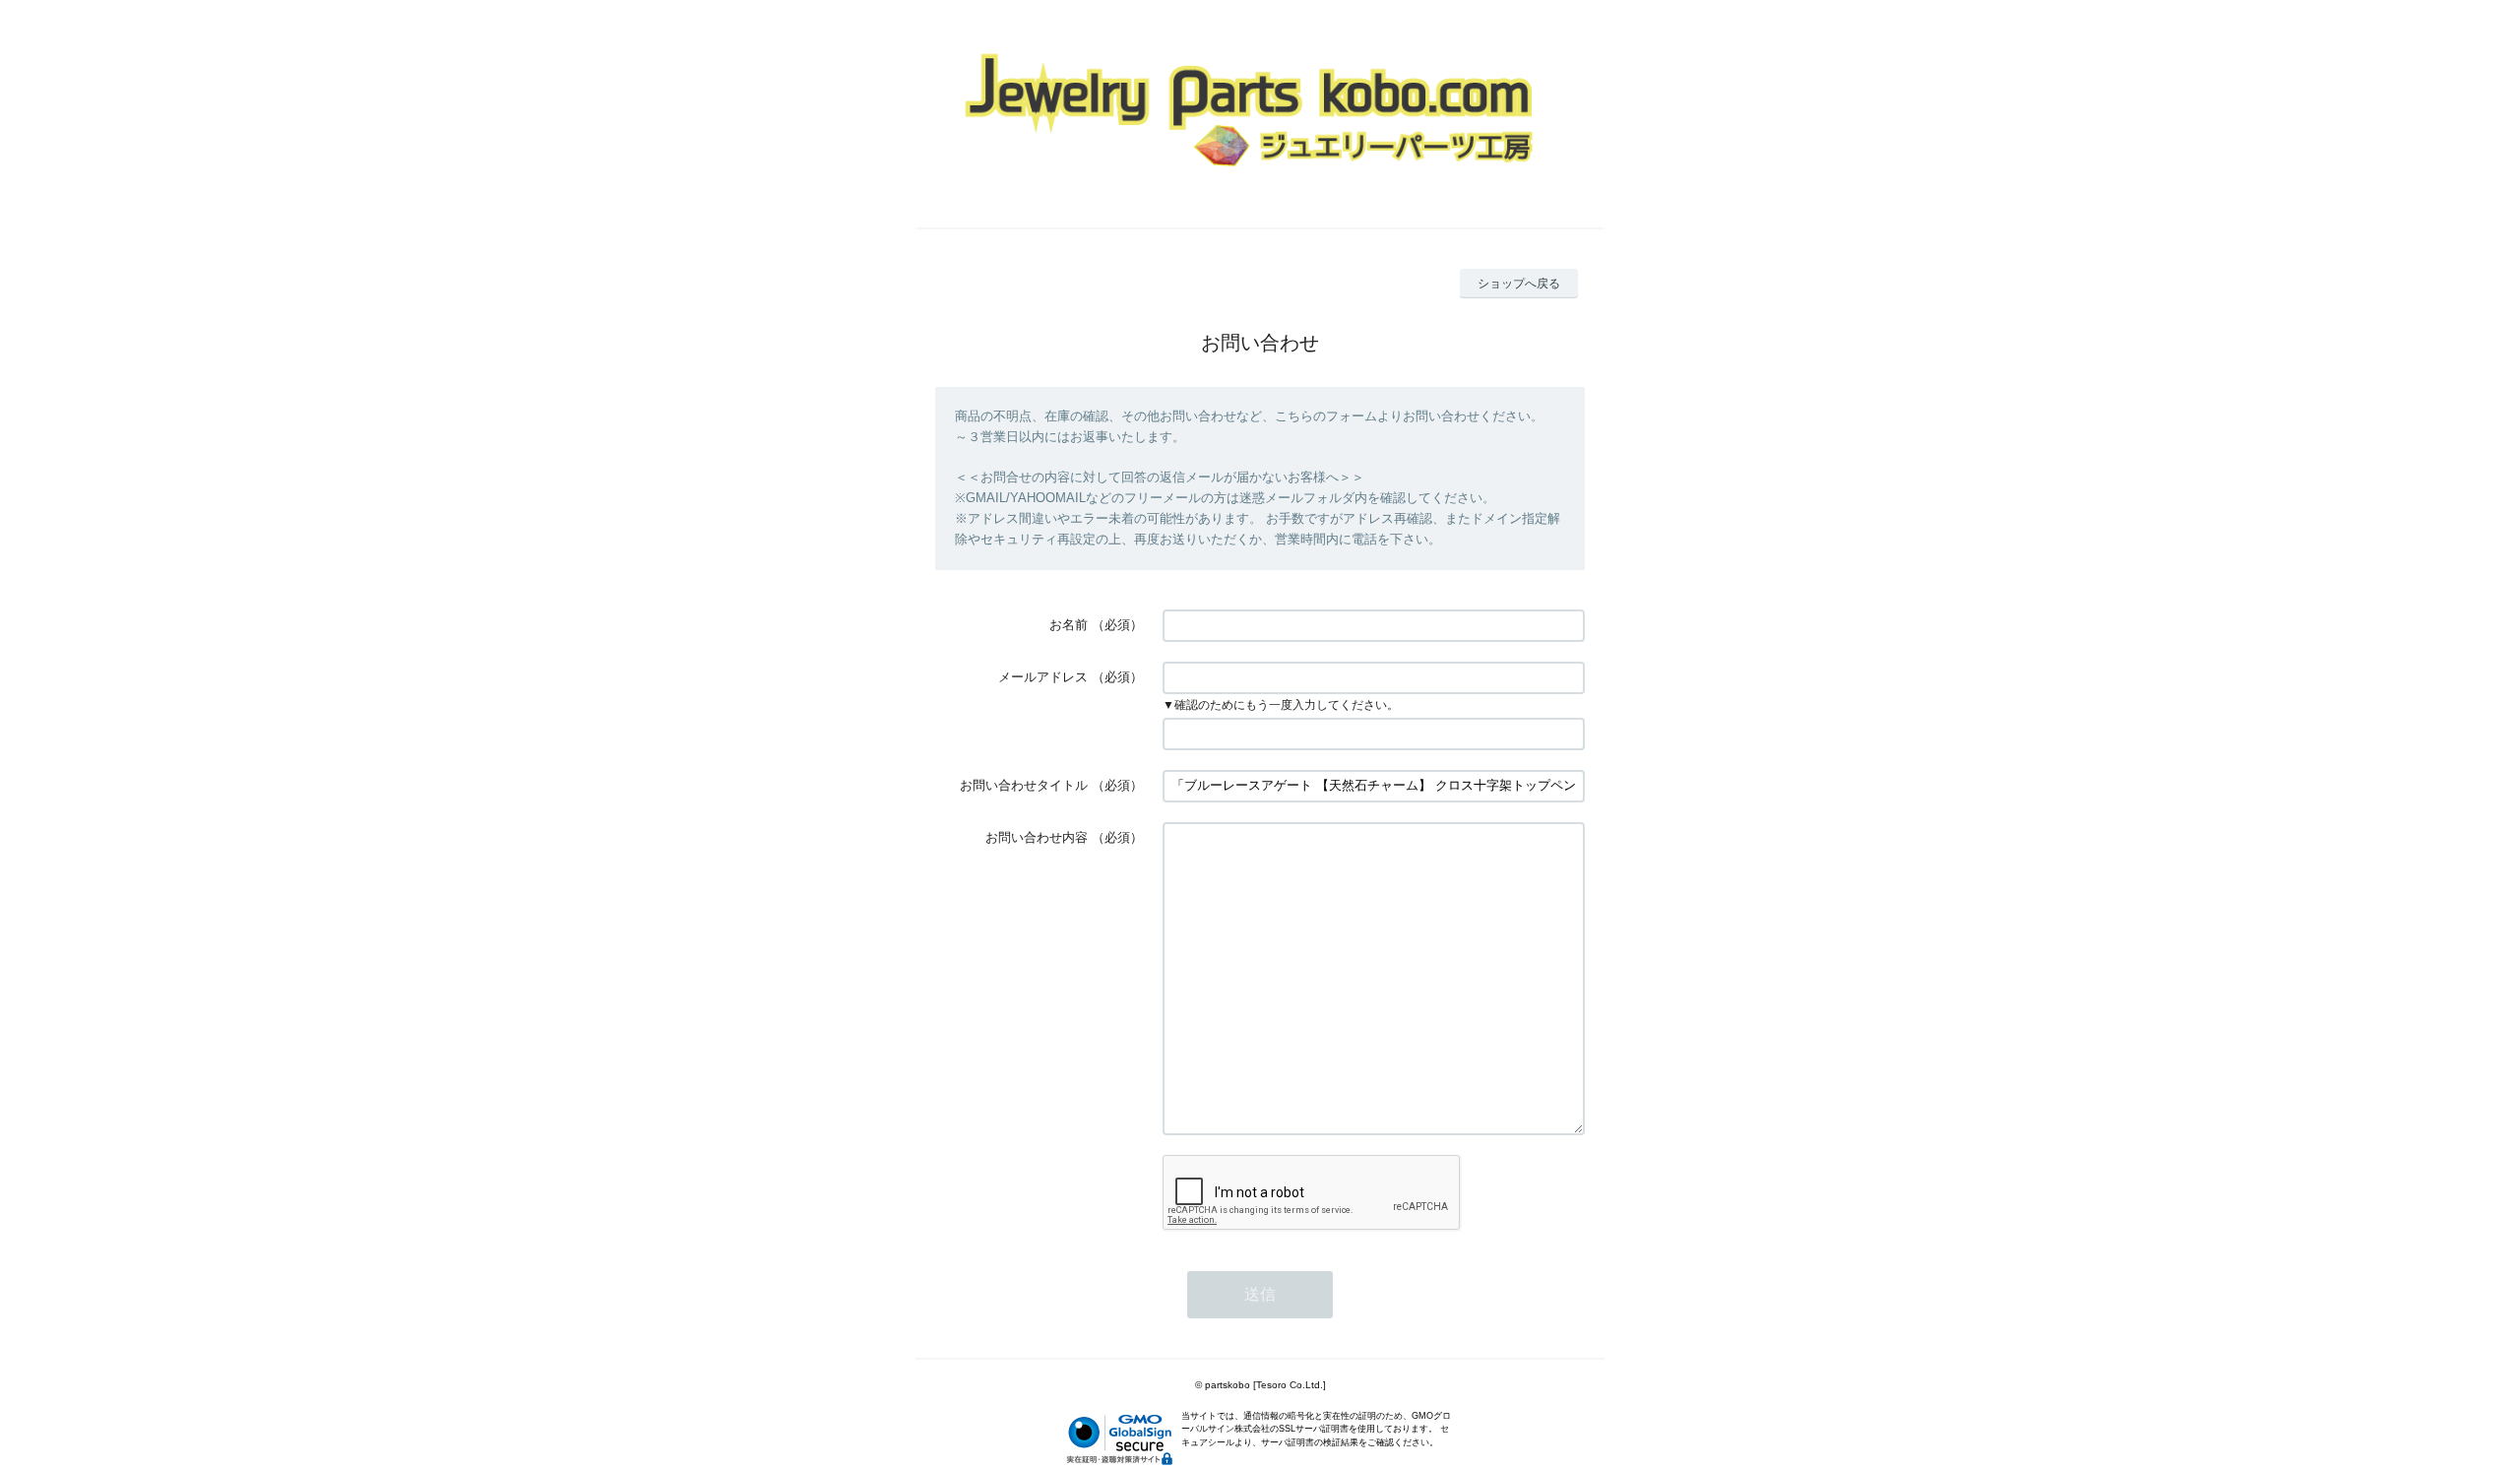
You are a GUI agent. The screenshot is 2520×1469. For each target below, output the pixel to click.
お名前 (1069, 625)
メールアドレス (1043, 677)
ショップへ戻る (1519, 284)
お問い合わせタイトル (1024, 785)
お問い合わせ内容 (1037, 837)
